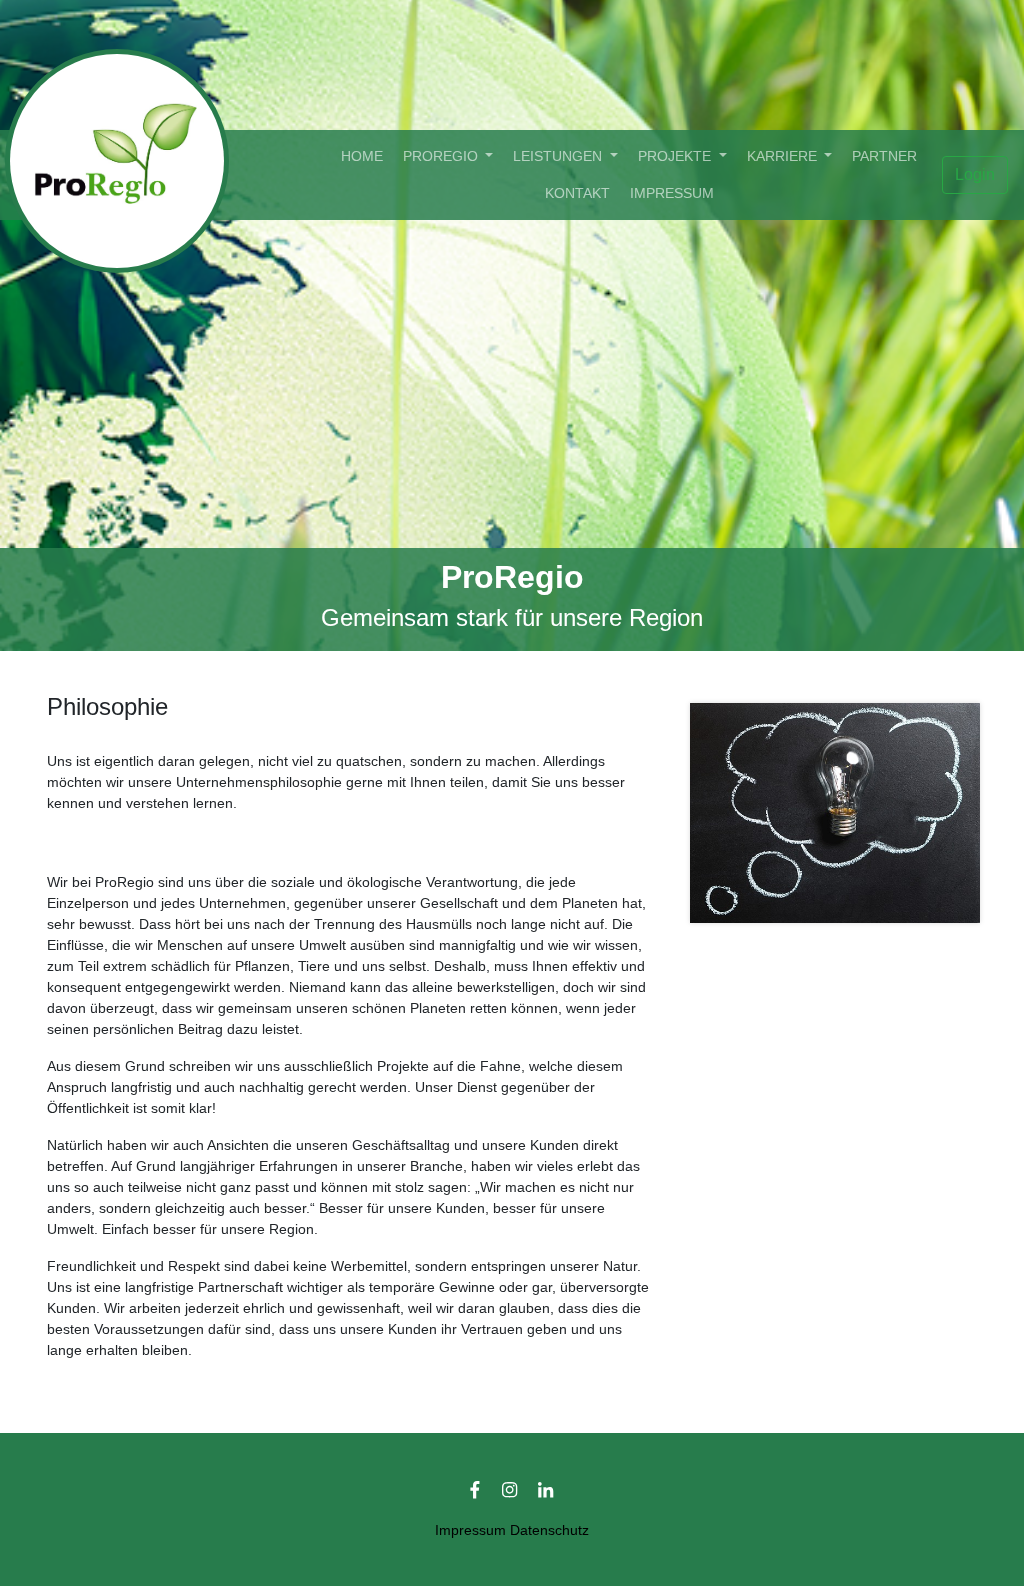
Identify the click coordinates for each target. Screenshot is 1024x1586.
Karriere (784, 156)
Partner (884, 156)
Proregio (442, 156)
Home (366, 155)
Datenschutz (549, 1530)
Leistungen (559, 156)
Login (975, 174)
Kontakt (577, 193)
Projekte (676, 156)
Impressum (672, 193)
